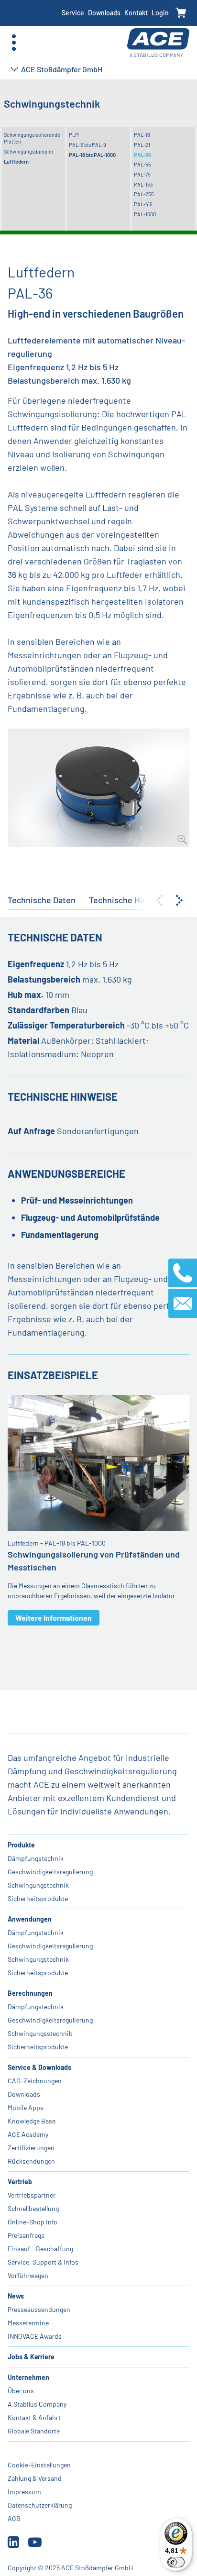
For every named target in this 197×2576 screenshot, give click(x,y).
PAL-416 (143, 204)
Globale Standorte (34, 2431)
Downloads (104, 13)
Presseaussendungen (39, 2309)
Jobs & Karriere (31, 2357)
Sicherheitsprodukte (38, 1898)
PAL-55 (142, 164)
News (16, 2296)
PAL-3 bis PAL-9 (88, 145)
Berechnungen (30, 1993)
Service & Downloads (39, 2067)
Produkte (21, 1845)
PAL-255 (144, 194)
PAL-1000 (145, 214)
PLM (74, 135)
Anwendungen (30, 1919)
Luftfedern (16, 161)
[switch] (176, 2562)
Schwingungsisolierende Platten (32, 138)
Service (73, 13)
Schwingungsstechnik (40, 2033)
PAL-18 (142, 135)
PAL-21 (142, 145)
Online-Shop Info (33, 2222)
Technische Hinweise (129, 900)
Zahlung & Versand (35, 2478)
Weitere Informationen (54, 1618)
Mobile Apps (26, 2107)
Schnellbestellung (33, 2208)
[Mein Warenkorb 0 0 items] (181, 13)
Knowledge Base (32, 2121)
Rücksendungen (31, 2161)
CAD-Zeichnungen (35, 2081)
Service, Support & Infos (43, 2262)
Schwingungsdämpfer (29, 151)
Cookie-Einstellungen (39, 2465)
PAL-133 (143, 184)
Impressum (24, 2492)
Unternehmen (28, 2377)
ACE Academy (28, 2134)
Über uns (21, 2391)
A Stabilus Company (37, 2404)
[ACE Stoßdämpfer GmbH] (158, 43)
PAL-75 (142, 174)
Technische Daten (42, 900)
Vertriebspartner (32, 2195)
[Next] (179, 900)
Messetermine (28, 2323)
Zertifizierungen (31, 2148)
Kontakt (136, 13)
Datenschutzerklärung (40, 2505)
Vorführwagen (28, 2275)
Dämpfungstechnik (36, 1858)
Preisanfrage (26, 2235)
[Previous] (159, 900)
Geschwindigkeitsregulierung (50, 1872)
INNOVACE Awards (35, 2336)
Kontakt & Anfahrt (34, 2417)
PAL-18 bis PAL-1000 (92, 155)
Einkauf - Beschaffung (40, 2249)
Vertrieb (20, 2182)
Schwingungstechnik (38, 1885)
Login (160, 13)
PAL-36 (142, 155)
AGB (14, 2518)
